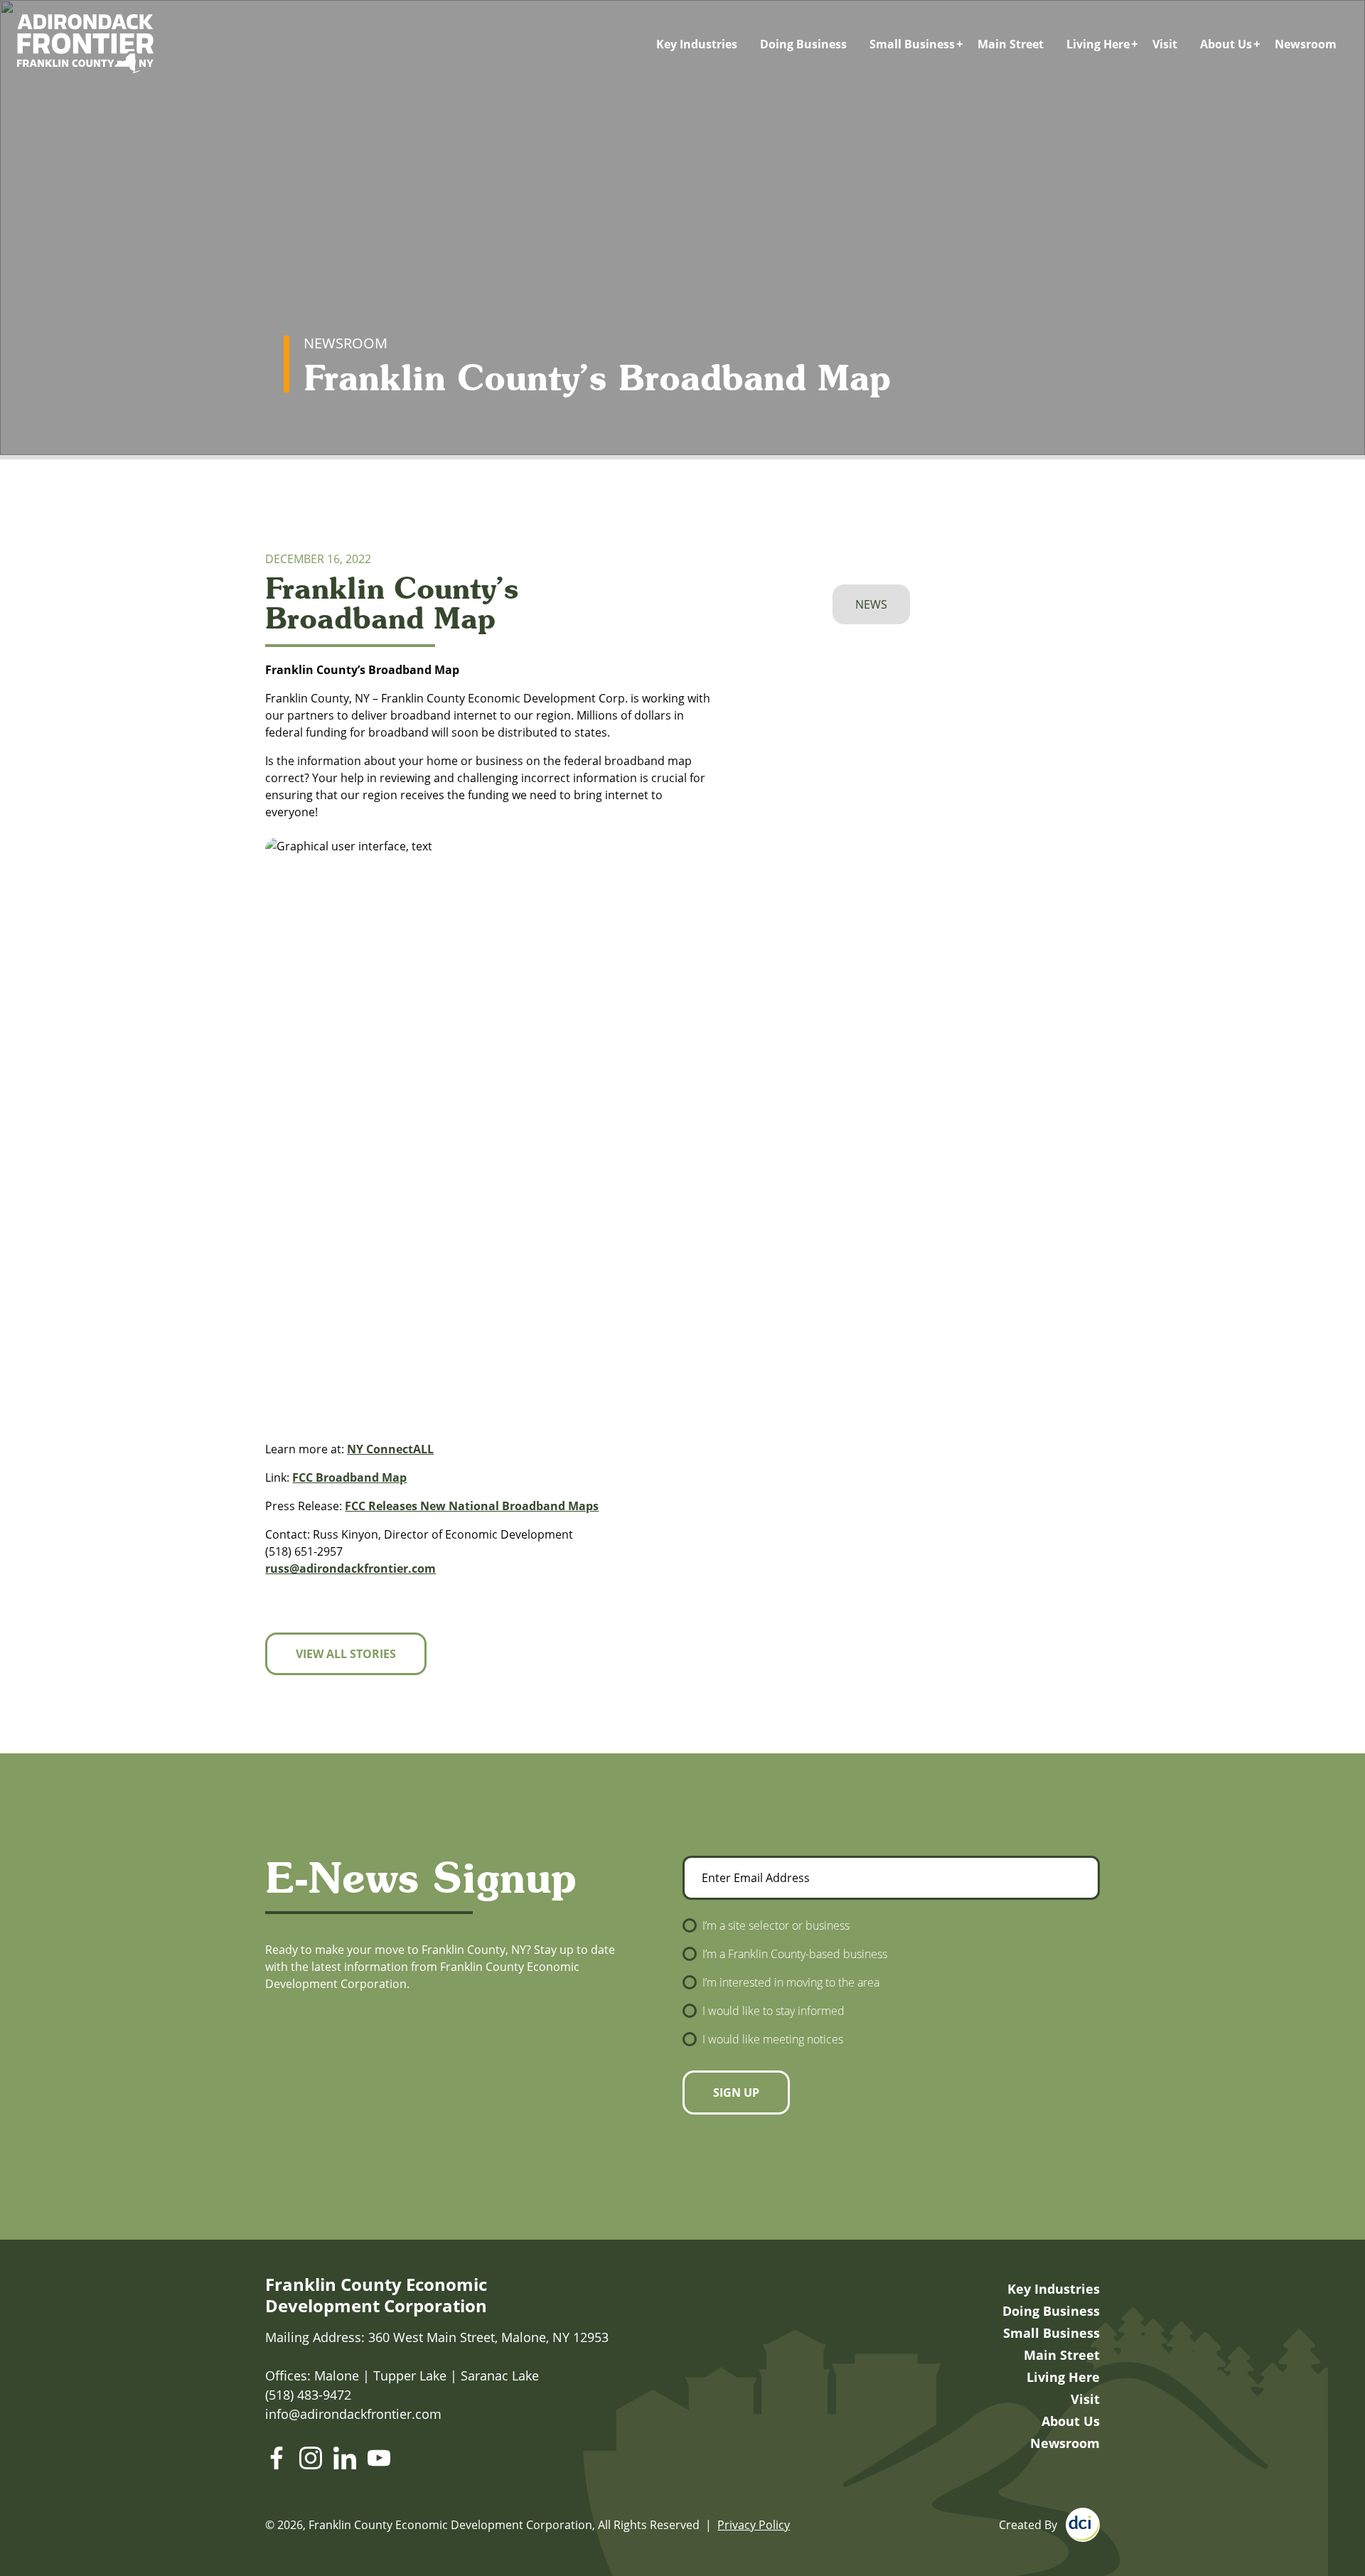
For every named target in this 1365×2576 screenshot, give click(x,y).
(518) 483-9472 (308, 2395)
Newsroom (1306, 44)
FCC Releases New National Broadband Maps (472, 1506)
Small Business (912, 44)
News (871, 604)
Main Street (1011, 44)
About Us (1226, 44)
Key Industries (697, 44)
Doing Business (803, 44)
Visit (1165, 44)
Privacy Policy (754, 2525)
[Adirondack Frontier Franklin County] (85, 44)
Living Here (1098, 44)
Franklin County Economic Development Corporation (376, 2295)
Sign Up (736, 2093)
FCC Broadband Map (349, 1477)
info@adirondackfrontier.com (353, 2414)
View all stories (346, 1654)
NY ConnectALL (390, 1449)
